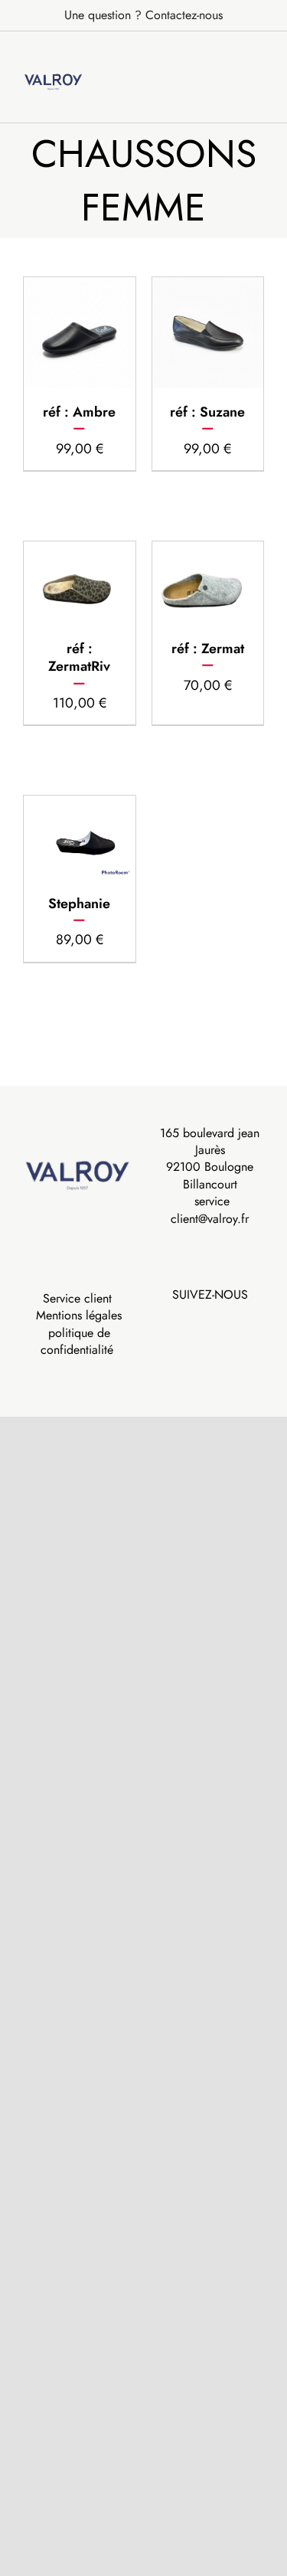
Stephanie (79, 904)
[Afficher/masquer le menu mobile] (258, 56)
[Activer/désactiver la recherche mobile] (230, 56)
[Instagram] (220, 1320)
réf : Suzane (207, 412)
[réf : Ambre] (80, 333)
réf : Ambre (79, 412)
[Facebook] (199, 1320)
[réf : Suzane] (208, 333)
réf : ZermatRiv (79, 657)
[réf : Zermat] (208, 583)
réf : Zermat (208, 649)
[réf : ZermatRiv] (80, 583)
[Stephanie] (80, 837)
